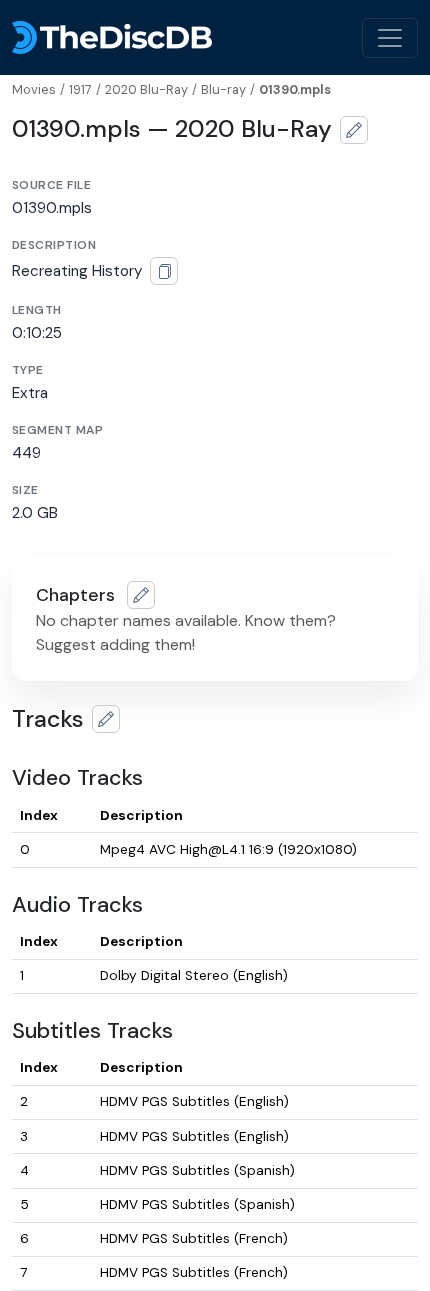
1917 (80, 89)
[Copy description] (164, 271)
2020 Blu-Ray (146, 89)
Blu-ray (223, 89)
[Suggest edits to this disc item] (354, 130)
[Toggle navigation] (390, 38)
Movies (34, 89)
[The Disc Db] (112, 37)
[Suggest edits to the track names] (106, 719)
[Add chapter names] (141, 595)
